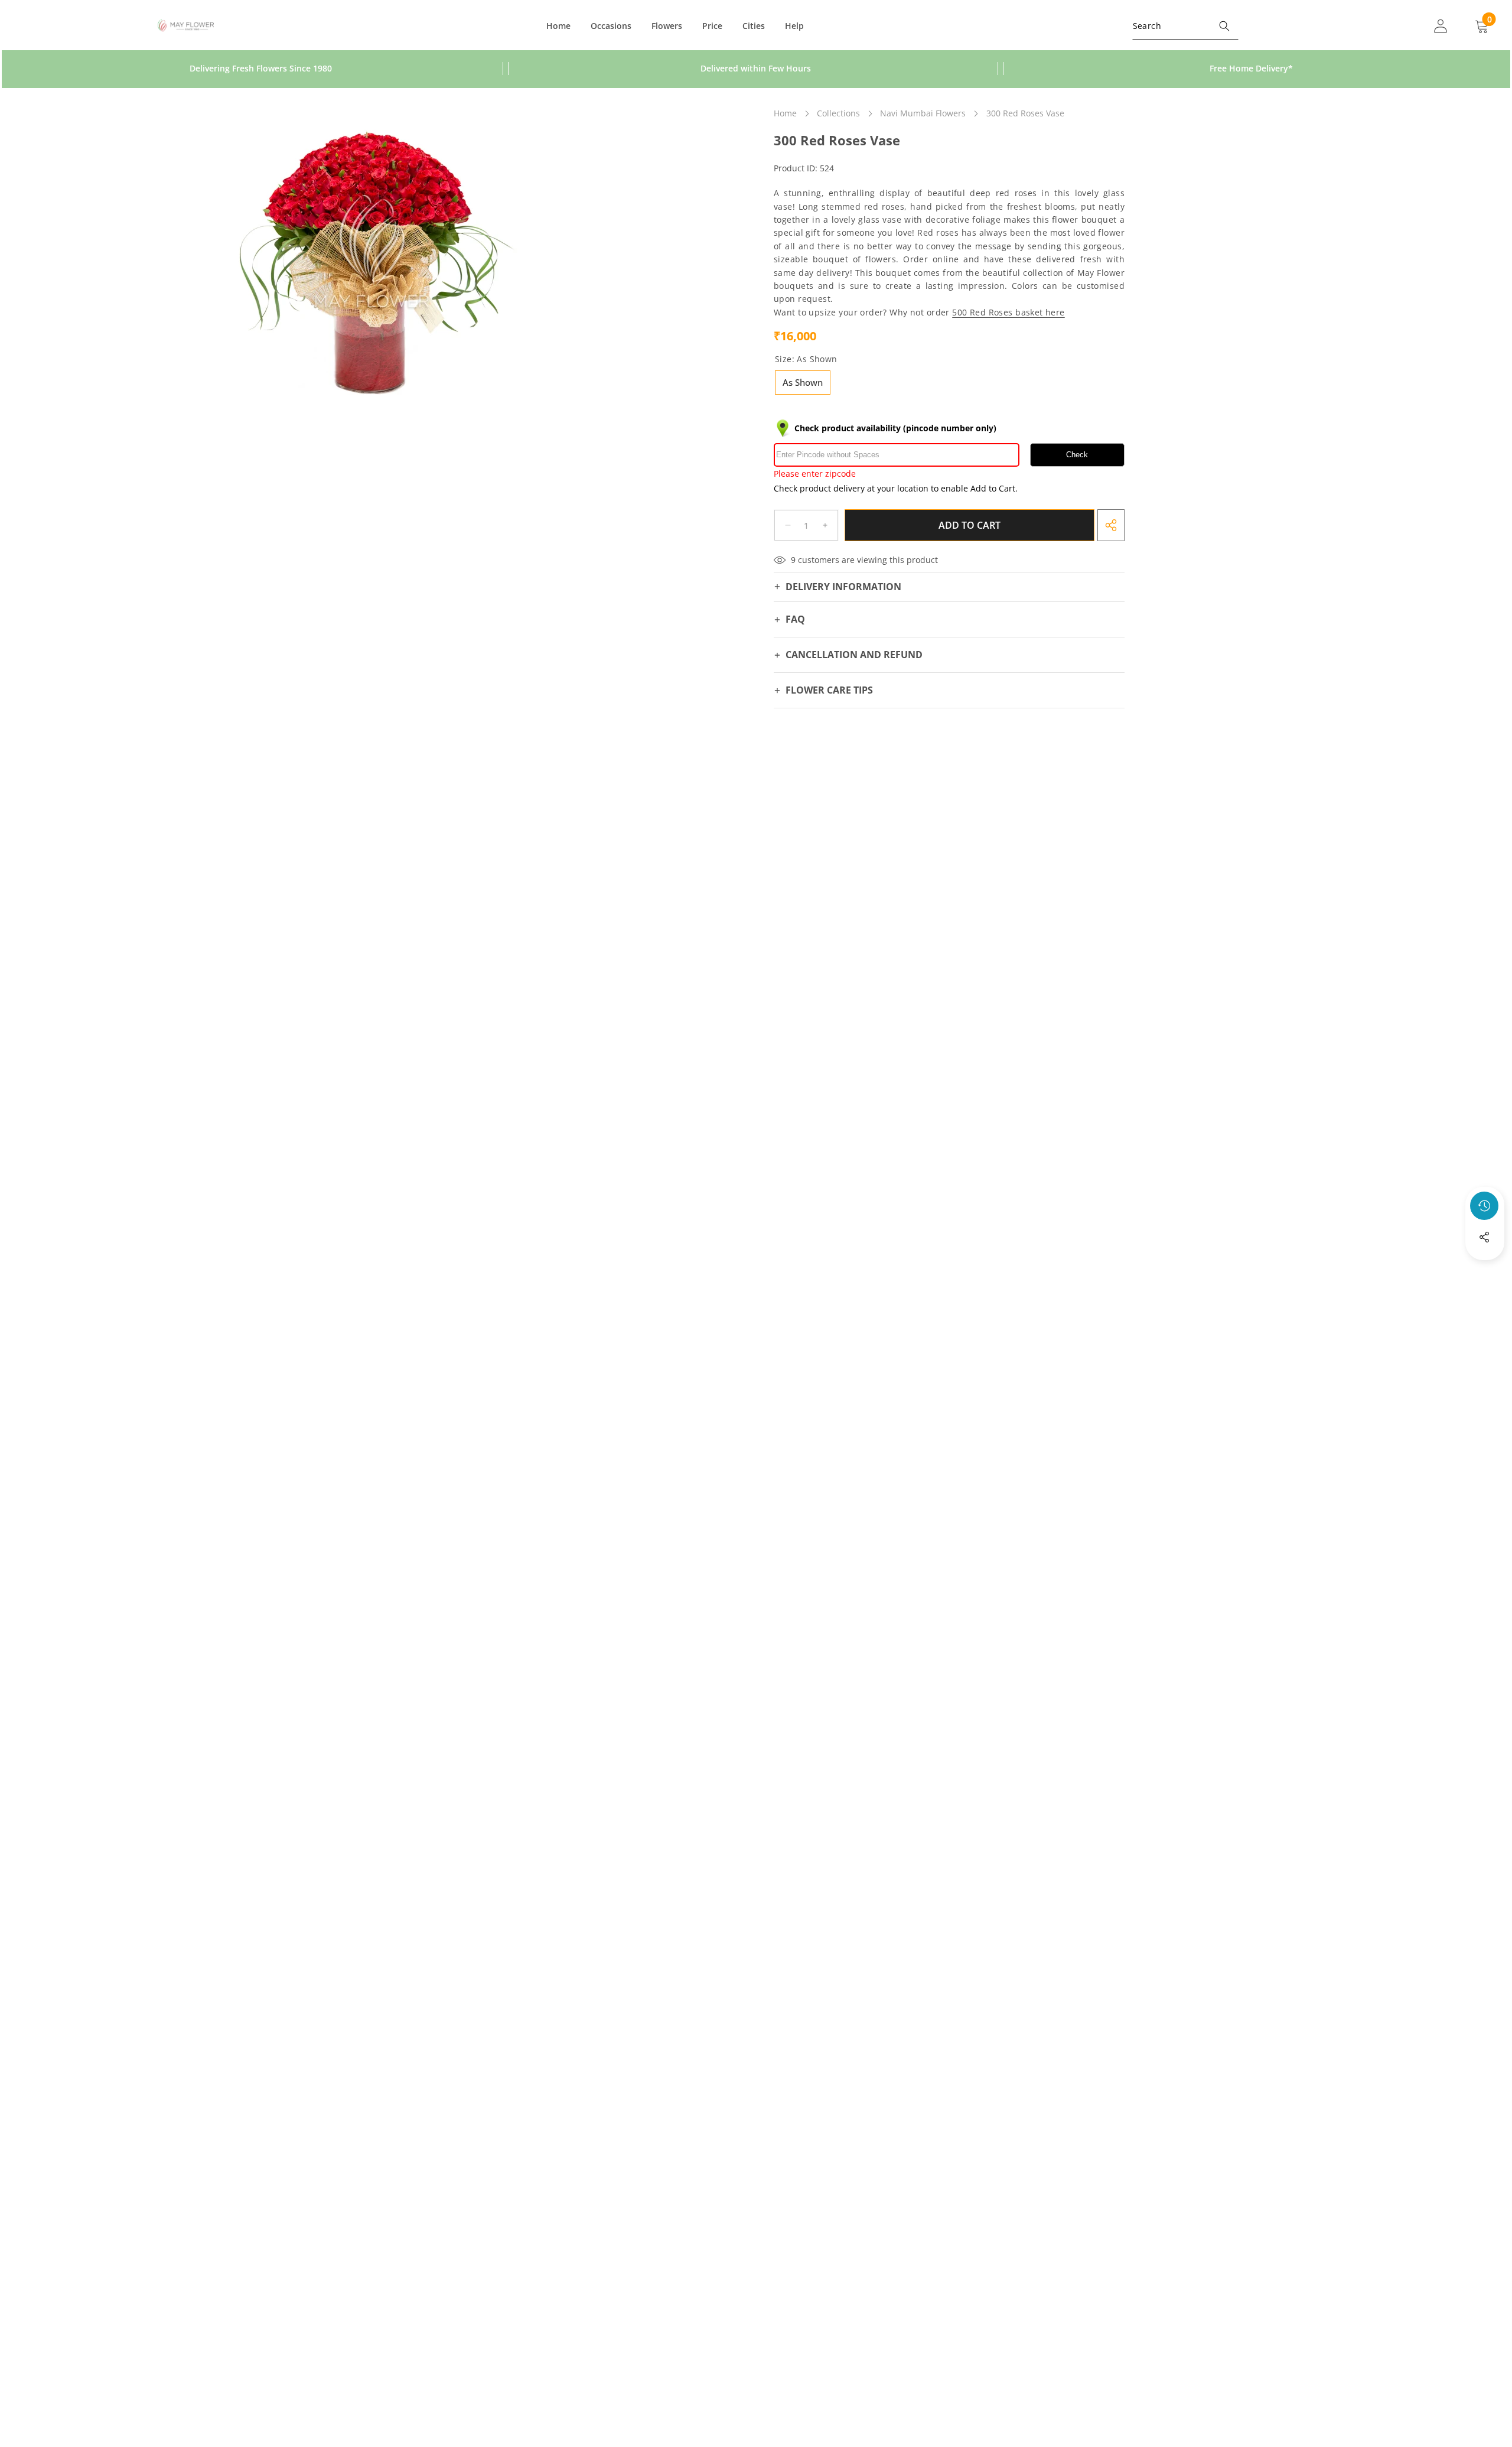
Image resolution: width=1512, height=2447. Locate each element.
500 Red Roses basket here (1008, 312)
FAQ (795, 619)
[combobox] (1185, 26)
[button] (1485, 1269)
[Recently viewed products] (1484, 1206)
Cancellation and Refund (854, 655)
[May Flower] (186, 26)
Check (1077, 455)
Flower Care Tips (829, 690)
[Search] (1225, 26)
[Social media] (1484, 1237)
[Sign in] (1441, 26)
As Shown (803, 382)
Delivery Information (843, 587)
